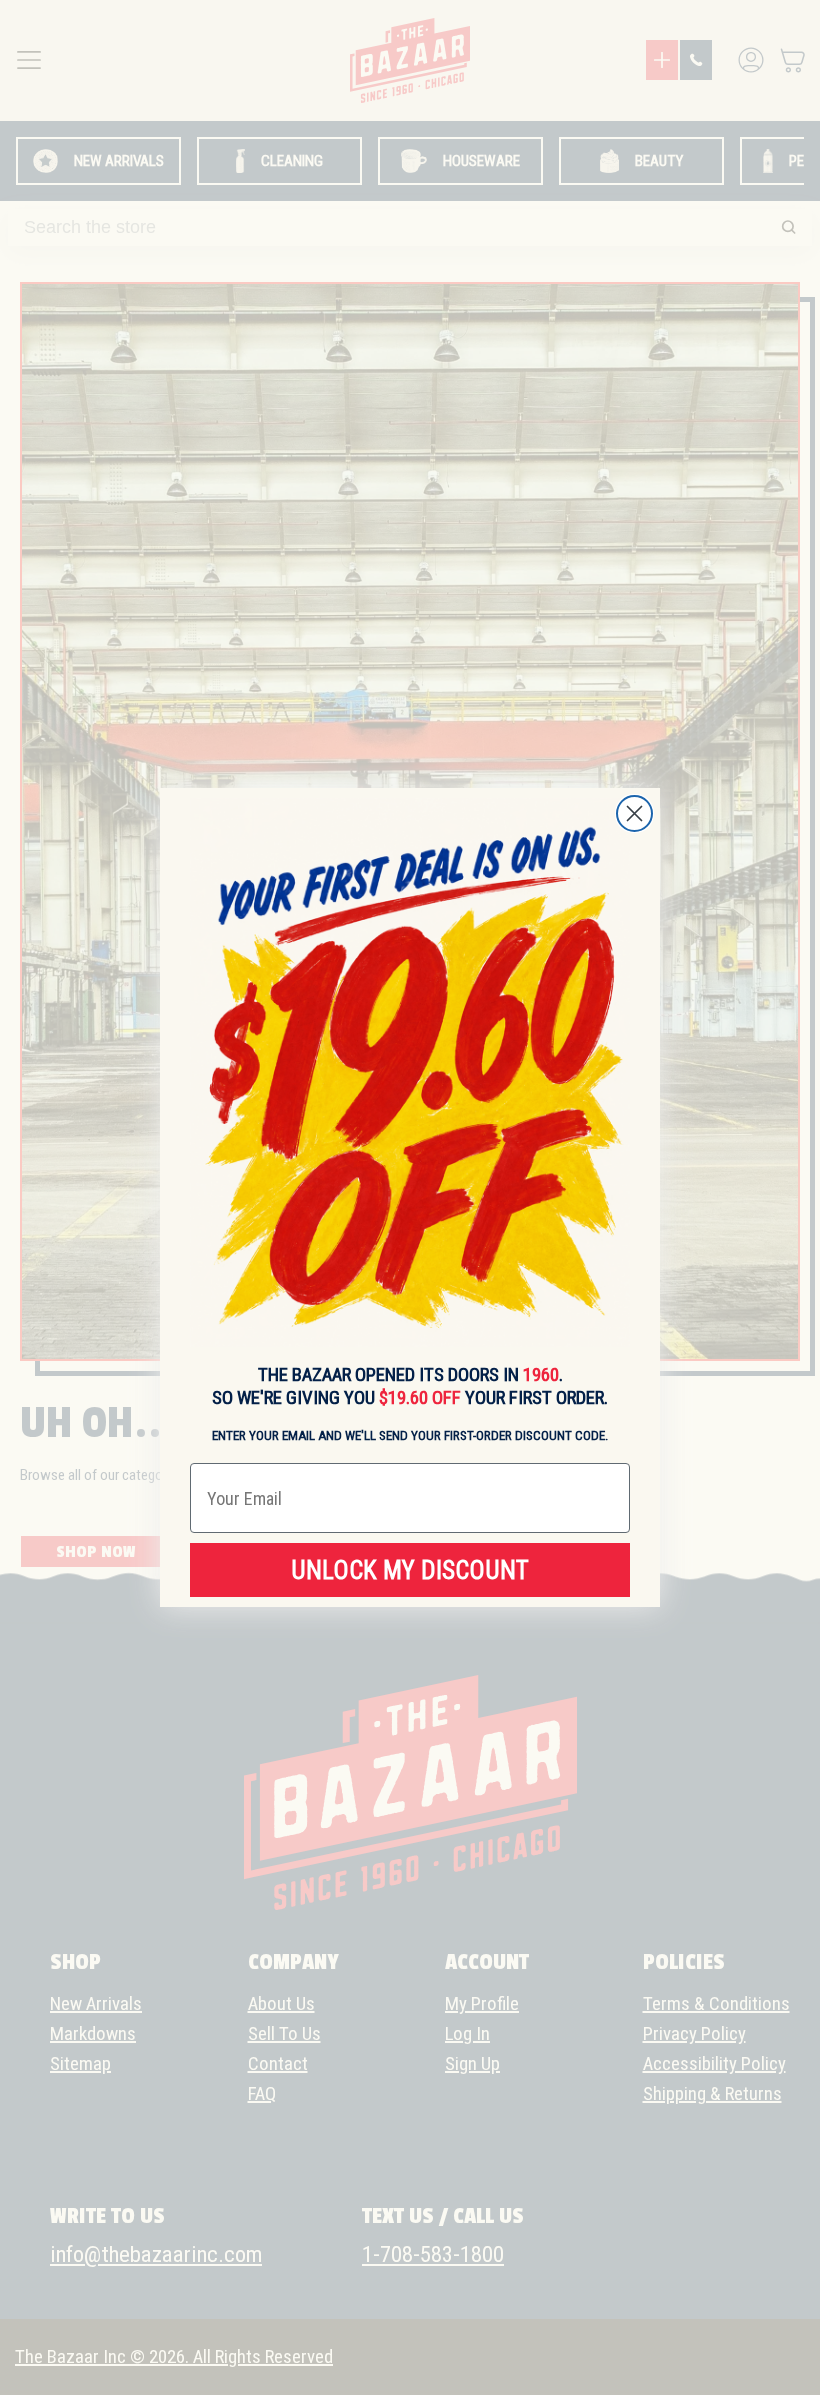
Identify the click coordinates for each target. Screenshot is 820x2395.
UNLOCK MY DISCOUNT (410, 1570)
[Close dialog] (634, 813)
